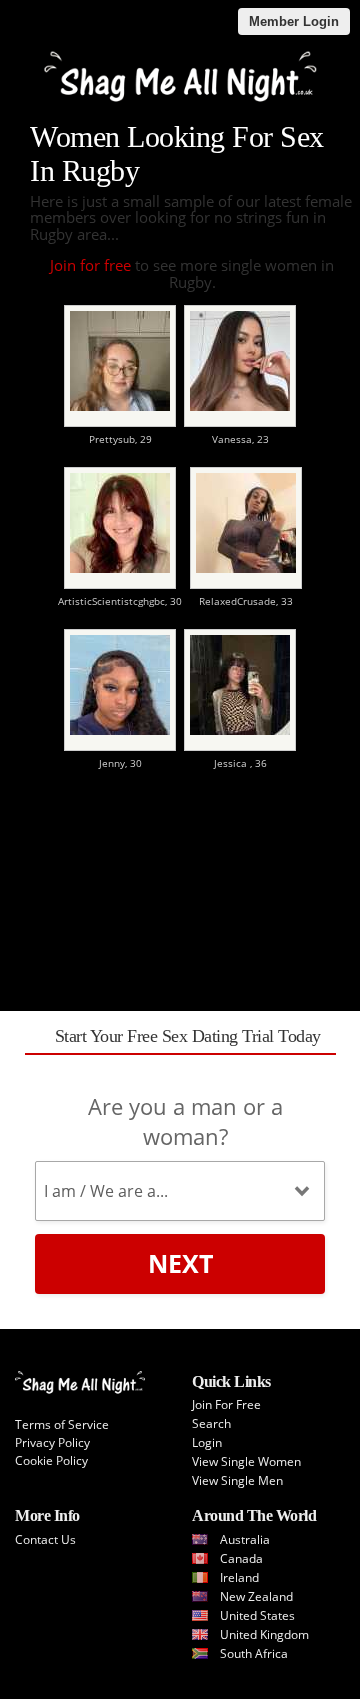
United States (257, 1615)
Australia (245, 1539)
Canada (241, 1558)
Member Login (294, 21)
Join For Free (226, 1404)
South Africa (254, 1653)
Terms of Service (62, 1424)
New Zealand (256, 1596)
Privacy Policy (52, 1442)
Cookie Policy (51, 1460)
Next (180, 1263)
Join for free (90, 265)
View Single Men (237, 1480)
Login (207, 1442)
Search (211, 1423)
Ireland (239, 1577)
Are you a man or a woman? (185, 1121)
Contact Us (45, 1539)
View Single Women (246, 1461)
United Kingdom (264, 1634)
